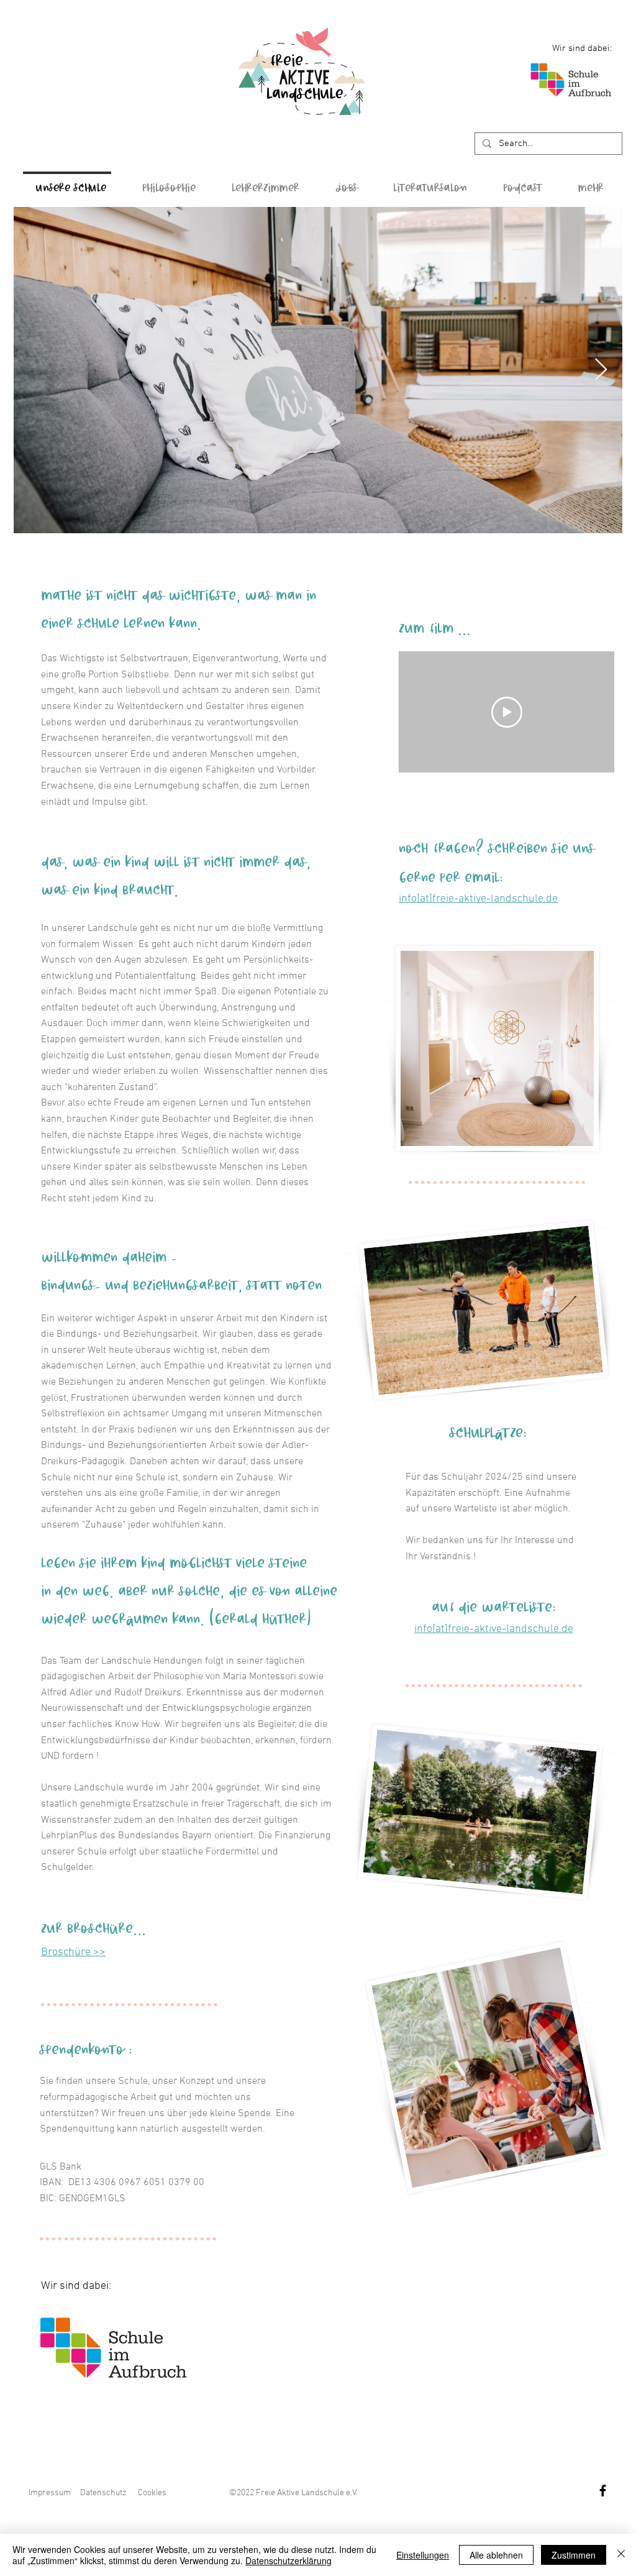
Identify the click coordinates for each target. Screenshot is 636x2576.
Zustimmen (574, 2555)
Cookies (152, 2493)
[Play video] (507, 712)
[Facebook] (603, 2491)
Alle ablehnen (496, 2555)
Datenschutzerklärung (288, 2560)
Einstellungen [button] (423, 2555)
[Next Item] (601, 370)
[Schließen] (621, 2555)
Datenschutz (103, 2493)
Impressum (50, 2493)
